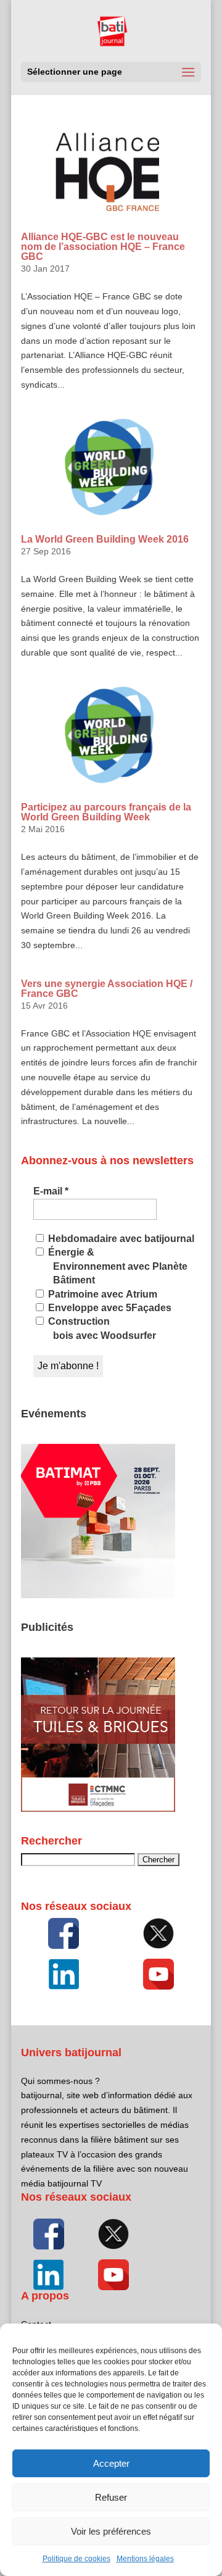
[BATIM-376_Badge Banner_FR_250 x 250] (98, 1595)
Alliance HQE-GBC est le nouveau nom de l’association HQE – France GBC (103, 247)
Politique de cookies (76, 2559)
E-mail (51, 1191)
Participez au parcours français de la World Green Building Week (106, 812)
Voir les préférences (111, 2531)
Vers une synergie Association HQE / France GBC (107, 989)
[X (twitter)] (158, 1933)
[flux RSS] (64, 1933)
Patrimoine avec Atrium (101, 1294)
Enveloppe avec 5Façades (109, 1308)
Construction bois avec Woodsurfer (101, 1328)
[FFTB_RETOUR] (98, 1809)
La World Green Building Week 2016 (105, 539)
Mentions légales (145, 2559)
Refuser (111, 2497)
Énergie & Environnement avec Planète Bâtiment (117, 1266)
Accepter (111, 2463)
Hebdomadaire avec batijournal (120, 1239)
